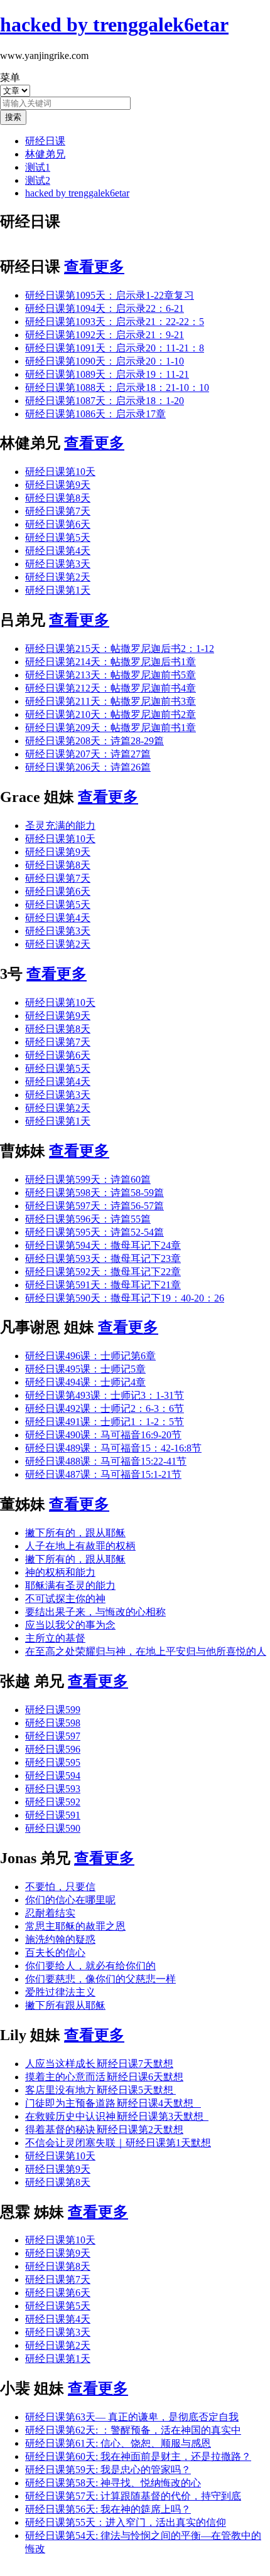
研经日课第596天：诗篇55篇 (88, 1219)
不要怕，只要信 (60, 1887)
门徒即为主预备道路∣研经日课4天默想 (113, 2103)
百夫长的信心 (55, 1953)
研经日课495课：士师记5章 (85, 1369)
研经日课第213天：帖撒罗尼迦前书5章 (111, 675)
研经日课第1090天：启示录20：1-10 (105, 361)
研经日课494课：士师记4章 (85, 1382)
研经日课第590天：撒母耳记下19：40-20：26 (125, 1298)
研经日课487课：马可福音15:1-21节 (103, 1474)
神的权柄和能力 (60, 1572)
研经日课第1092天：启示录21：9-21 (105, 335)
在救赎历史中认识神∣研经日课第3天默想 (117, 2116)
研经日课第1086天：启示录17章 (95, 414)
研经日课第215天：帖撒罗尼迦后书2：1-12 (120, 649)
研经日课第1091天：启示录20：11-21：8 (115, 348)
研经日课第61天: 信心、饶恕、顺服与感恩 (118, 2443)
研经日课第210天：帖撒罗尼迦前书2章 (111, 714)
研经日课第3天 (58, 564)
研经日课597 (53, 1736)
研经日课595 (53, 1762)
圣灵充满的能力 (60, 826)
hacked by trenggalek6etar (77, 193)
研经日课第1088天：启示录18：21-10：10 (117, 387)
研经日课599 (53, 1710)
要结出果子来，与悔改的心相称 (95, 1612)
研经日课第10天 (60, 472)
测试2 (38, 180)
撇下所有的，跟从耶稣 (75, 1533)
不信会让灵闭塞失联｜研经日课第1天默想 (118, 2143)
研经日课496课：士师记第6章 (90, 1356)
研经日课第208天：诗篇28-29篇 (94, 741)
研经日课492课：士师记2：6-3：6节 (105, 1408)
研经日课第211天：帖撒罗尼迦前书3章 (111, 701)
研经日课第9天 (58, 485)
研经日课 (45, 141)
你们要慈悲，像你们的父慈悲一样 (100, 1979)
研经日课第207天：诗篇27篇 (88, 754)
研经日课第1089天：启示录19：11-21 (107, 374)
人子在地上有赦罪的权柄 (80, 1546)
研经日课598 (53, 1723)
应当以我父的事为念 (70, 1625)
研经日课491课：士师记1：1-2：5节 (105, 1422)
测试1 (38, 167)
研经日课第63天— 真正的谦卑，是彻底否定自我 (132, 2417)
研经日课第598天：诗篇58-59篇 (94, 1193)
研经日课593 (53, 1789)
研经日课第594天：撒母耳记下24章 (103, 1245)
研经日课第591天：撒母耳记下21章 (103, 1285)
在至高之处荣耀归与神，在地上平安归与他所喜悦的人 (146, 1651)
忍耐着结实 (50, 1913)
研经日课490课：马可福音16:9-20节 (103, 1435)
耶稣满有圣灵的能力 (70, 1585)
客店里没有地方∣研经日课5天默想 (100, 2090)
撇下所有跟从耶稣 (65, 2005)
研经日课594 (53, 1776)
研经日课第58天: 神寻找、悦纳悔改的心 (113, 2483)
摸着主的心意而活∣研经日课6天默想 (104, 2077)
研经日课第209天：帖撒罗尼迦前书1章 (111, 728)
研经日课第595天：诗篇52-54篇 (94, 1232)
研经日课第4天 (58, 551)
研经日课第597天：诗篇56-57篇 (94, 1206)
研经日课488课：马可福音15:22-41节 (106, 1461)
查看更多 (94, 267)
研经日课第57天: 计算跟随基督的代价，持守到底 (133, 2496)
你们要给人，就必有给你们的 (90, 1966)
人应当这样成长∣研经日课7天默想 (99, 2064)
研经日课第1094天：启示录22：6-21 (105, 308)
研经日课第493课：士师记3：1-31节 (105, 1395)
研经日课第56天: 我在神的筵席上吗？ (108, 2509)
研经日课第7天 (58, 511)
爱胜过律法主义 (60, 1992)
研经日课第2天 (58, 577)
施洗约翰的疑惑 (60, 1939)
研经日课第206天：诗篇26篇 (88, 767)
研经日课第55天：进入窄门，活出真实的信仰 (126, 2522)
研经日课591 (53, 1815)
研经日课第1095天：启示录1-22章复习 (110, 295)
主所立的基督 (55, 1638)
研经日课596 (53, 1749)
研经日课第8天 (58, 498)
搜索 (13, 117)
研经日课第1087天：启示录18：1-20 (105, 401)
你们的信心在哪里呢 (70, 1900)
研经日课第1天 (58, 590)
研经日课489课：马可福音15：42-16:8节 (113, 1448)
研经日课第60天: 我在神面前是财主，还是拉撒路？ (138, 2456)
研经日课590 (53, 1828)
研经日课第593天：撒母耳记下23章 (103, 1259)
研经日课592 (53, 1802)
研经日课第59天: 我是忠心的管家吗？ (108, 2470)
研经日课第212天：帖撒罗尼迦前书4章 (111, 688)
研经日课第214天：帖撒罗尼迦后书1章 (111, 662)
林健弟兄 (45, 154)
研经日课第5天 (58, 537)
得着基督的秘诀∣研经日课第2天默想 (104, 2130)
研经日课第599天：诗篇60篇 (88, 1179)
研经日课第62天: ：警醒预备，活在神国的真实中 (133, 2430)
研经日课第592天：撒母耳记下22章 (103, 1272)
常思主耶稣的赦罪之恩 (75, 1926)
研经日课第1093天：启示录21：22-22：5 (115, 322)
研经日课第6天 (58, 524)
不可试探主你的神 (65, 1599)
